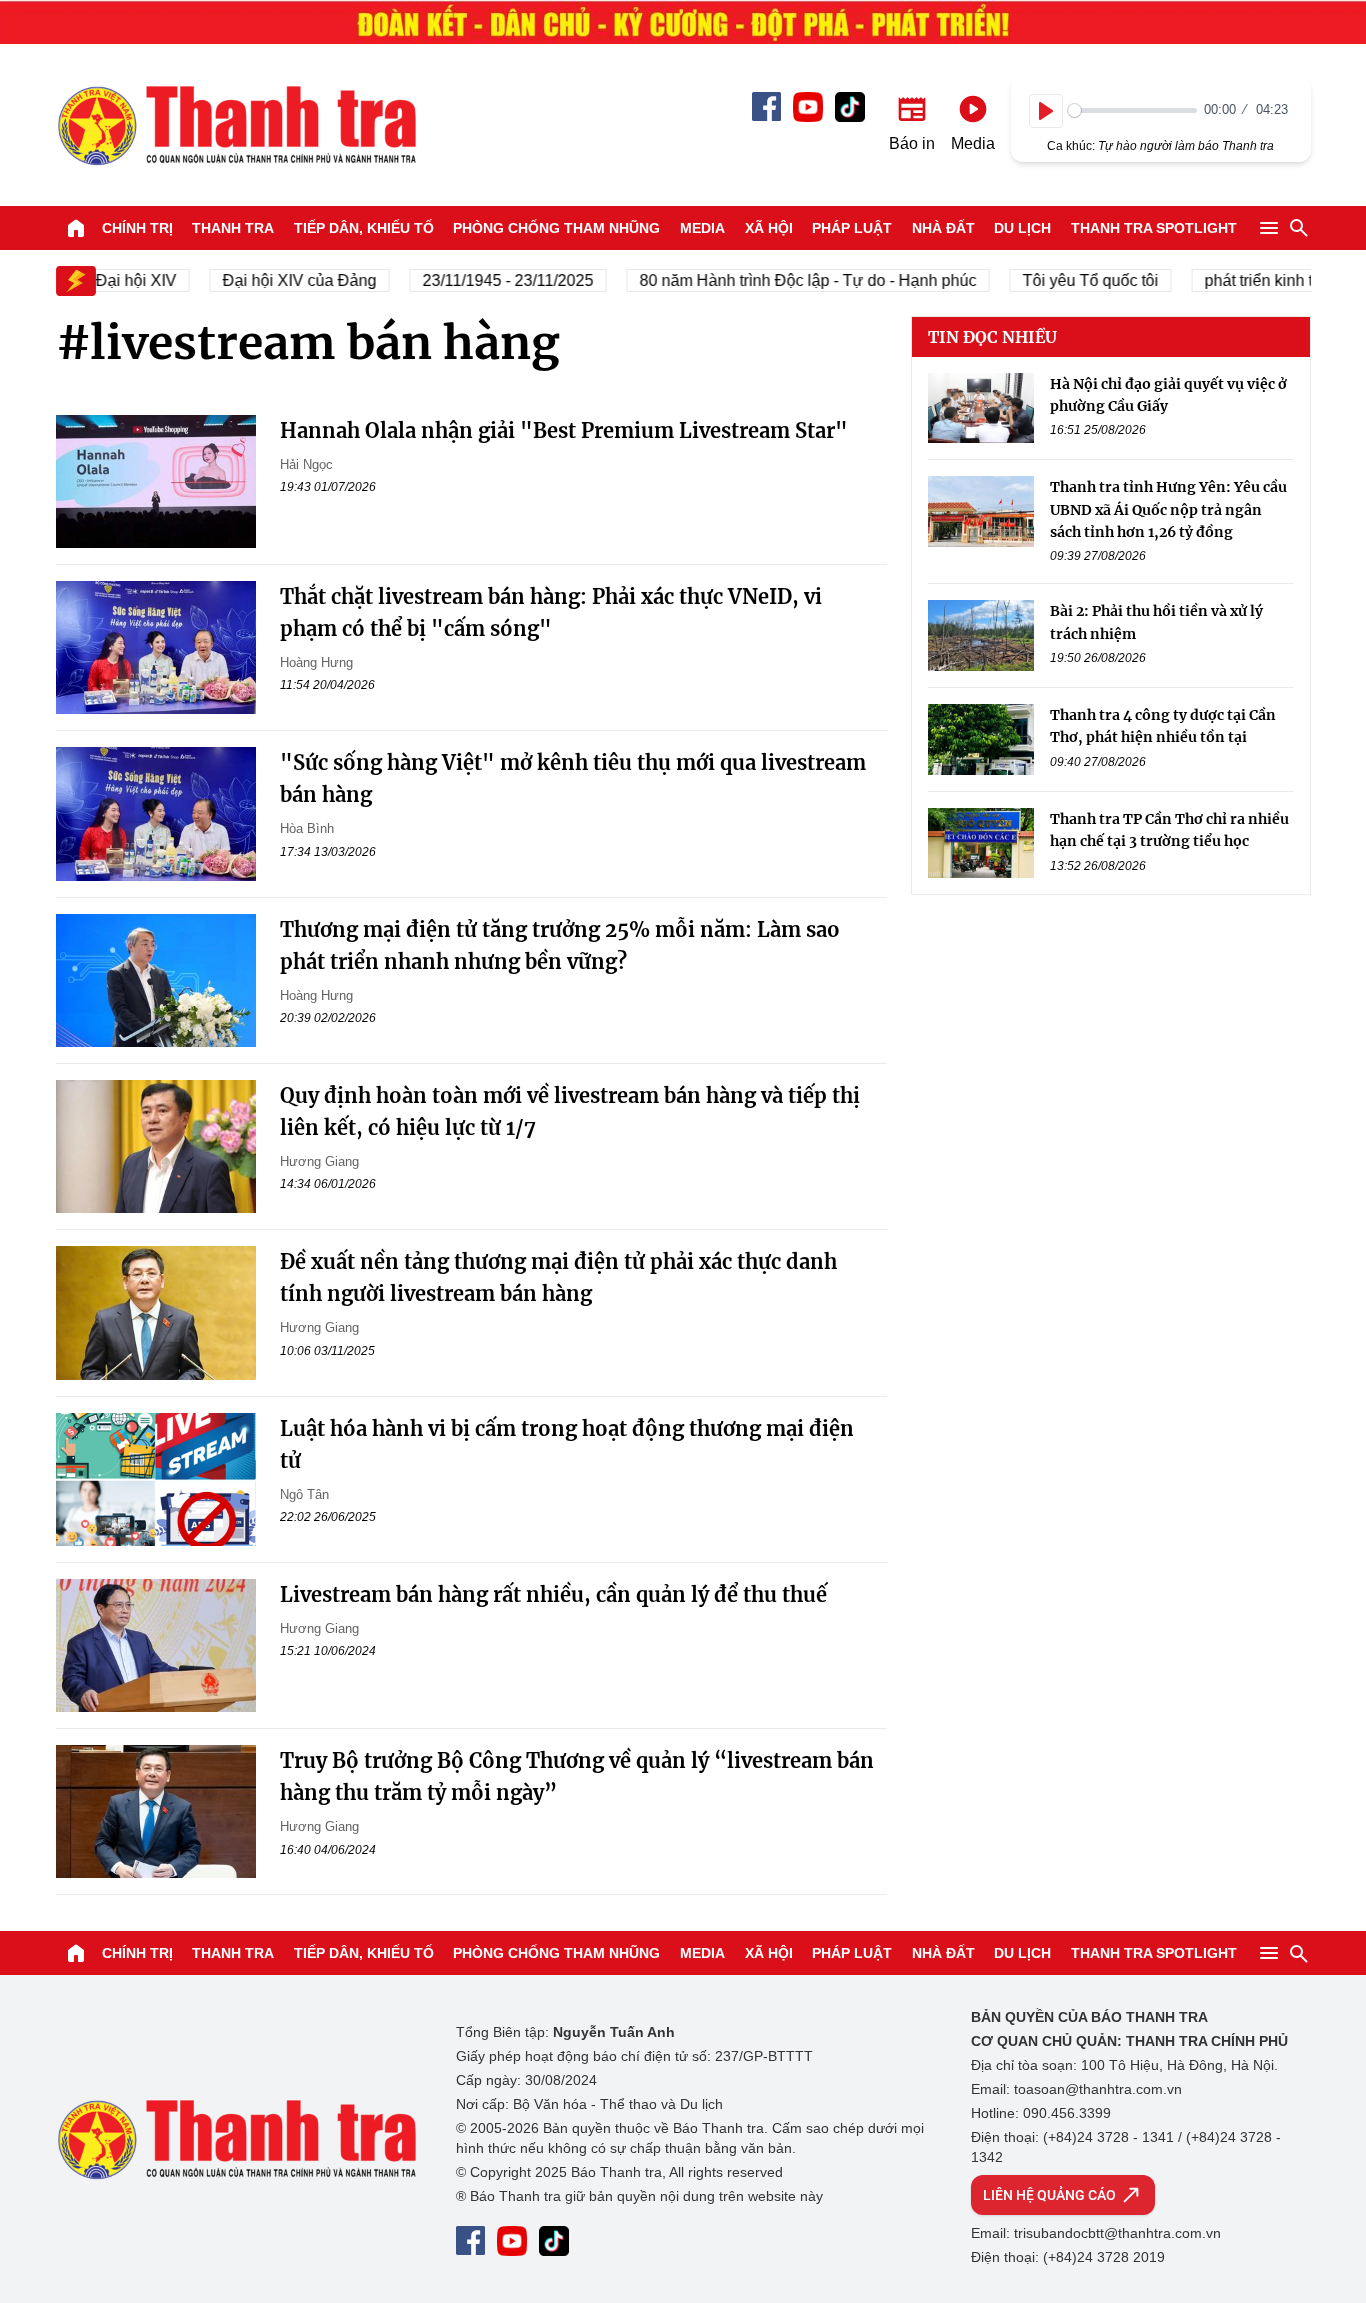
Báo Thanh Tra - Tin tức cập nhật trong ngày (236, 125)
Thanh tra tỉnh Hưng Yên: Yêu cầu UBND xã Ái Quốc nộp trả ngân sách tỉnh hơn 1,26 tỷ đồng (1168, 509)
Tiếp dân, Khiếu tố (364, 228)
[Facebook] (766, 106)
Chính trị (137, 228)
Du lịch (1022, 228)
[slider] (1132, 110)
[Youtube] (808, 107)
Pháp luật (852, 228)
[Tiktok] (850, 107)
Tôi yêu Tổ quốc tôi (1070, 280)
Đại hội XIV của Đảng (279, 280)
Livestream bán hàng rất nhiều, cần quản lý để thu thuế (553, 1594)
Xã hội (769, 228)
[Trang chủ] (76, 228)
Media (702, 228)
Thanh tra (233, 228)
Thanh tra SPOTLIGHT (1154, 228)
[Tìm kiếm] (1299, 228)
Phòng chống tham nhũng (556, 228)
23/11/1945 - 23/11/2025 (487, 280)
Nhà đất (943, 228)
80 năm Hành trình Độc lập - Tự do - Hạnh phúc (787, 280)
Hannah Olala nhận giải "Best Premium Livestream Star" (564, 430)
